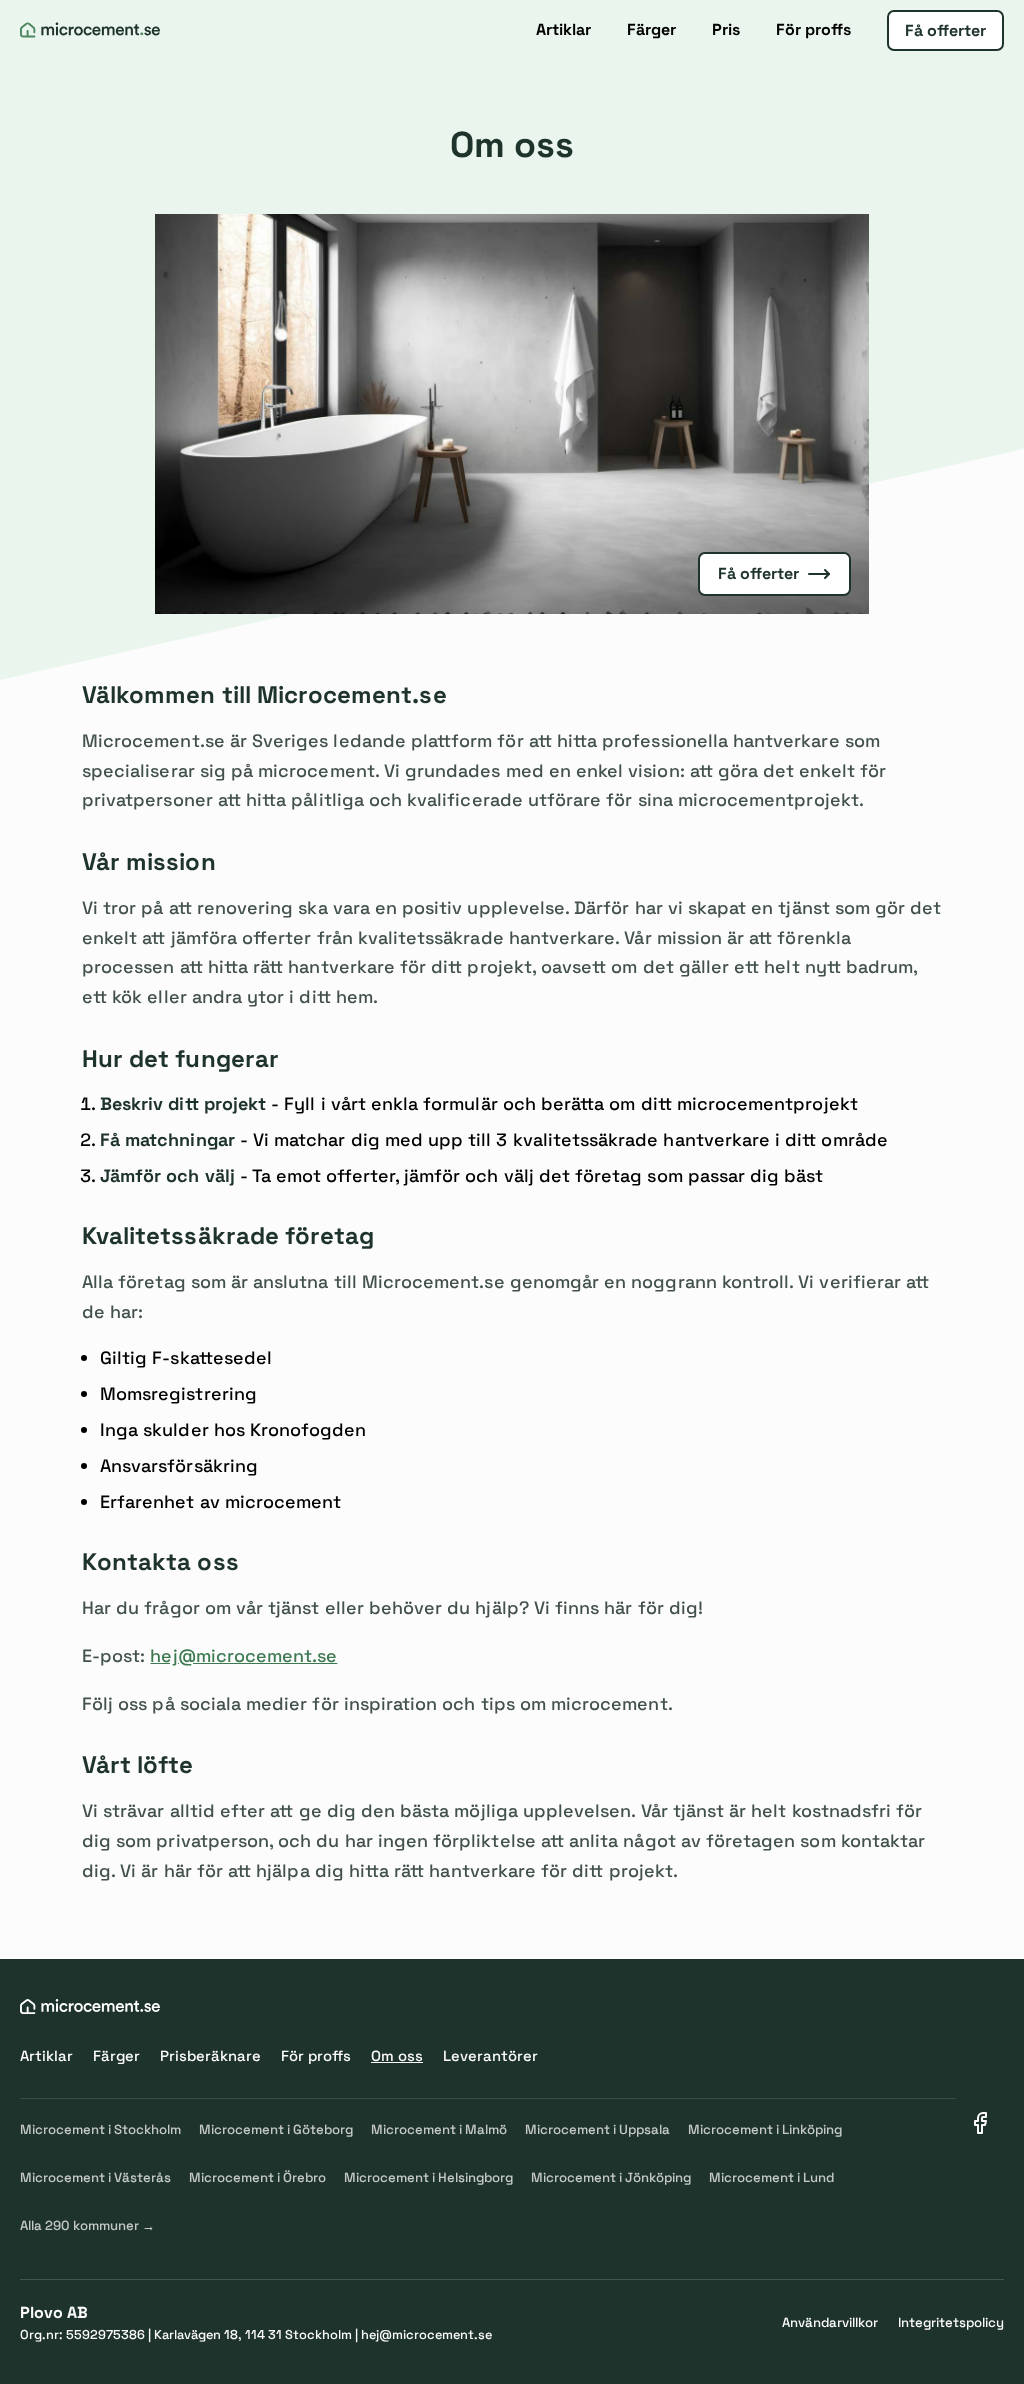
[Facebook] (980, 2123)
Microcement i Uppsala (597, 2129)
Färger (651, 29)
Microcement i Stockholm (100, 2129)
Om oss (397, 2055)
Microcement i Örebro (257, 2177)
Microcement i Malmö (439, 2129)
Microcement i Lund (771, 2177)
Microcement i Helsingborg (428, 2177)
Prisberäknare (210, 2055)
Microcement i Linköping (765, 2129)
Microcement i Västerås (95, 2177)
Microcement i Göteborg (276, 2129)
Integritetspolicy (951, 2322)
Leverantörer (490, 2055)
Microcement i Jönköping (611, 2177)
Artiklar (563, 29)
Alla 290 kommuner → (87, 2225)
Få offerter (945, 30)
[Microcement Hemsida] (90, 30)
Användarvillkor (830, 2322)
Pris (726, 29)
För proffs (813, 29)
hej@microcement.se (243, 1655)
